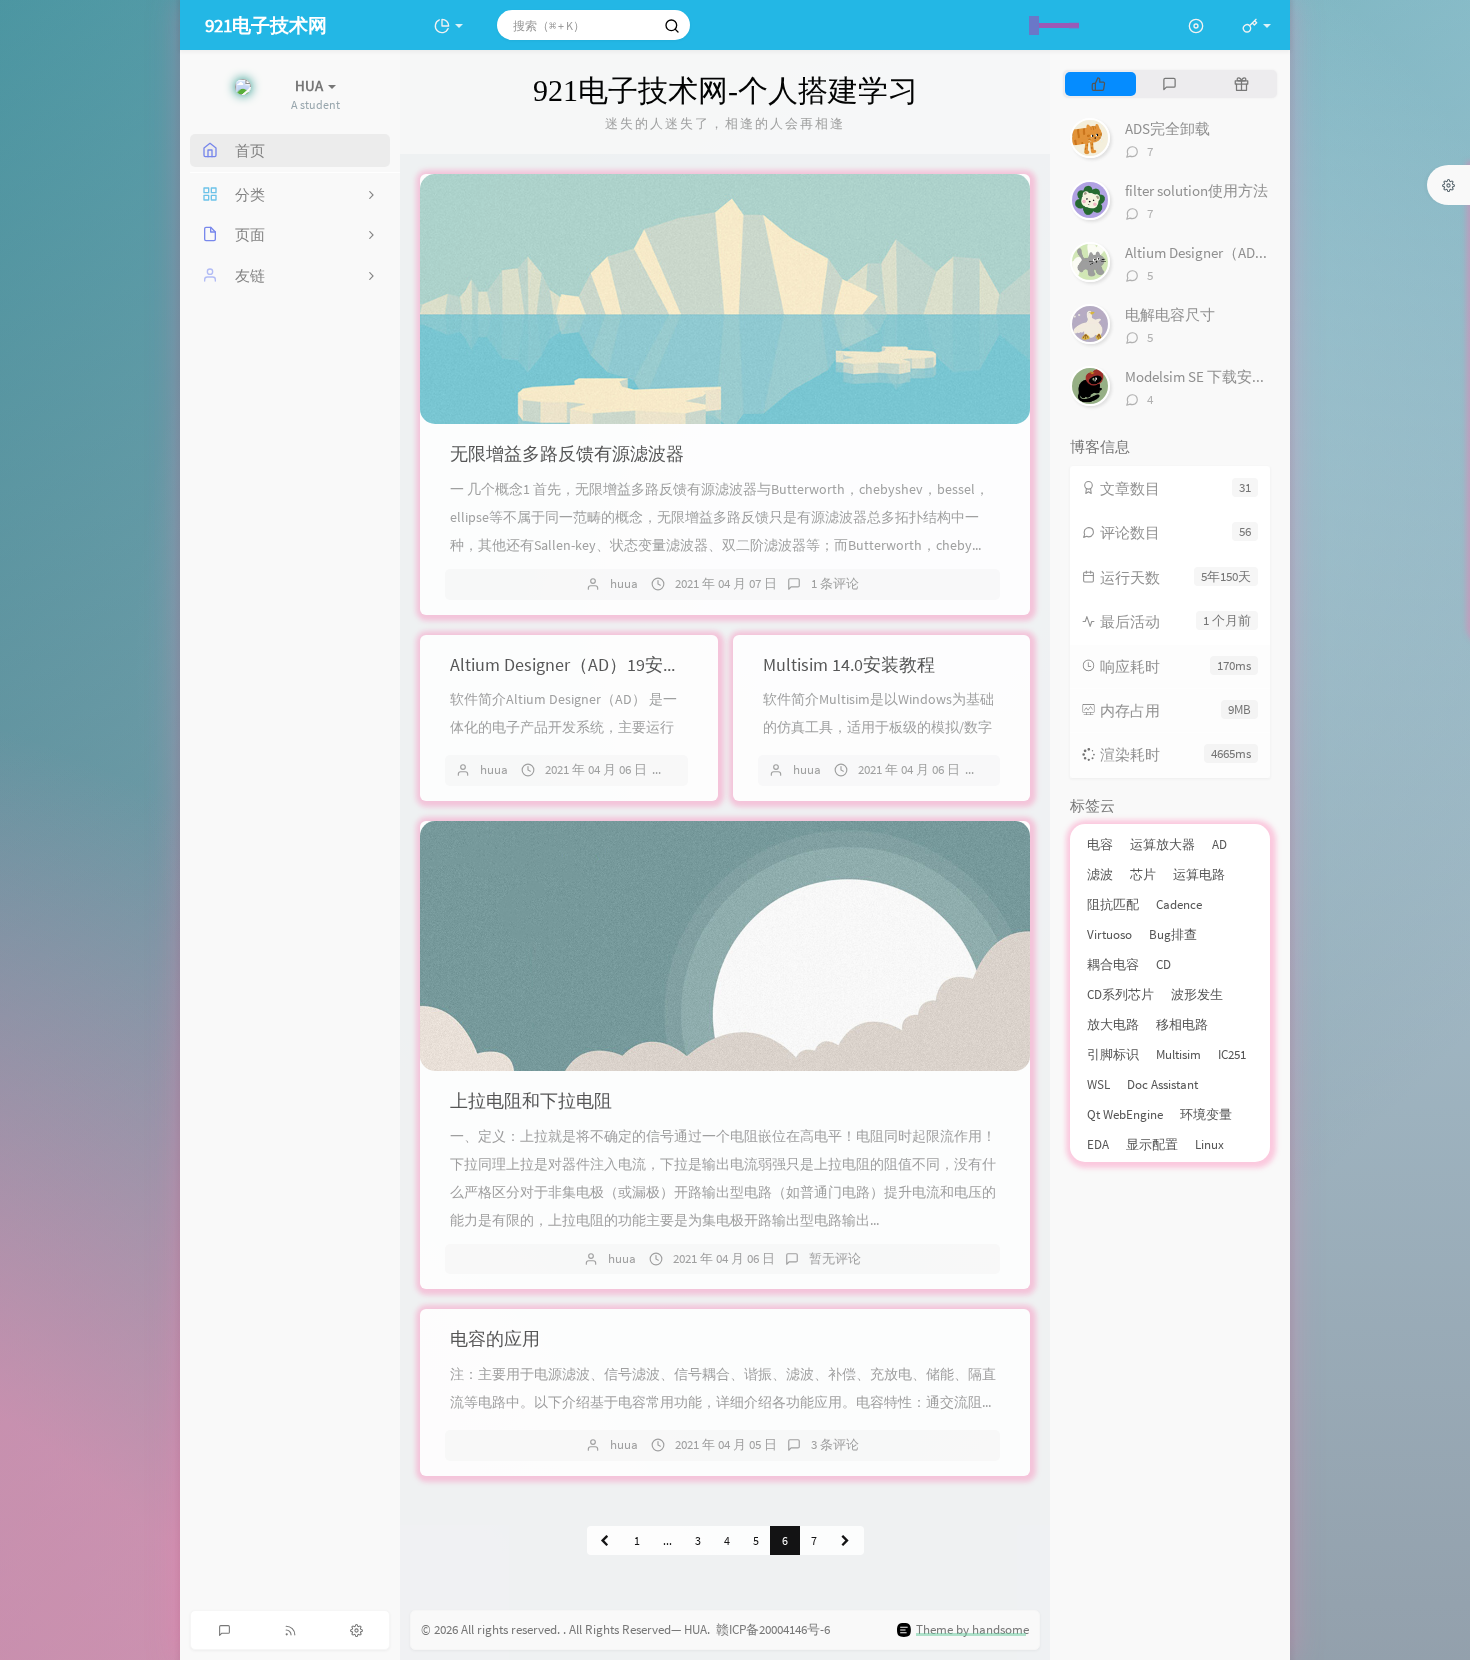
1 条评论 (835, 583)
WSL (1098, 1084)
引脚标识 (1113, 1054)
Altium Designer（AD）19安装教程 (583, 664)
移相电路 (1182, 1024)
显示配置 (1152, 1144)
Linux (1209, 1144)
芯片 (1143, 874)
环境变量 (1206, 1114)
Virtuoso (1109, 934)
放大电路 (1113, 1024)
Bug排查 (1173, 934)
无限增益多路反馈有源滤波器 (567, 453)
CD (1163, 964)
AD (1219, 844)
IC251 (1232, 1054)
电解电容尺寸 (1170, 314)
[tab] (1098, 84)
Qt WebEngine (1125, 1114)
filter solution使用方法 (1196, 190)
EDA (1098, 1144)
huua (624, 583)
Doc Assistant (1162, 1084)
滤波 (1100, 874)
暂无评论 (835, 1258)
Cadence (1179, 904)
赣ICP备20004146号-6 (771, 1629)
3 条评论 (835, 1444)
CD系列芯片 (1120, 994)
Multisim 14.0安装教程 (849, 664)
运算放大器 (1162, 844)
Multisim (1178, 1054)
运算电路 (1199, 874)
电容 (1100, 844)
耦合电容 (1113, 964)
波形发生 (1197, 994)
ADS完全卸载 (1167, 128)
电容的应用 (495, 1338)
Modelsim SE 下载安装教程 (1211, 376)
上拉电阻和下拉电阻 (531, 1100)
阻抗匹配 (1113, 904)
